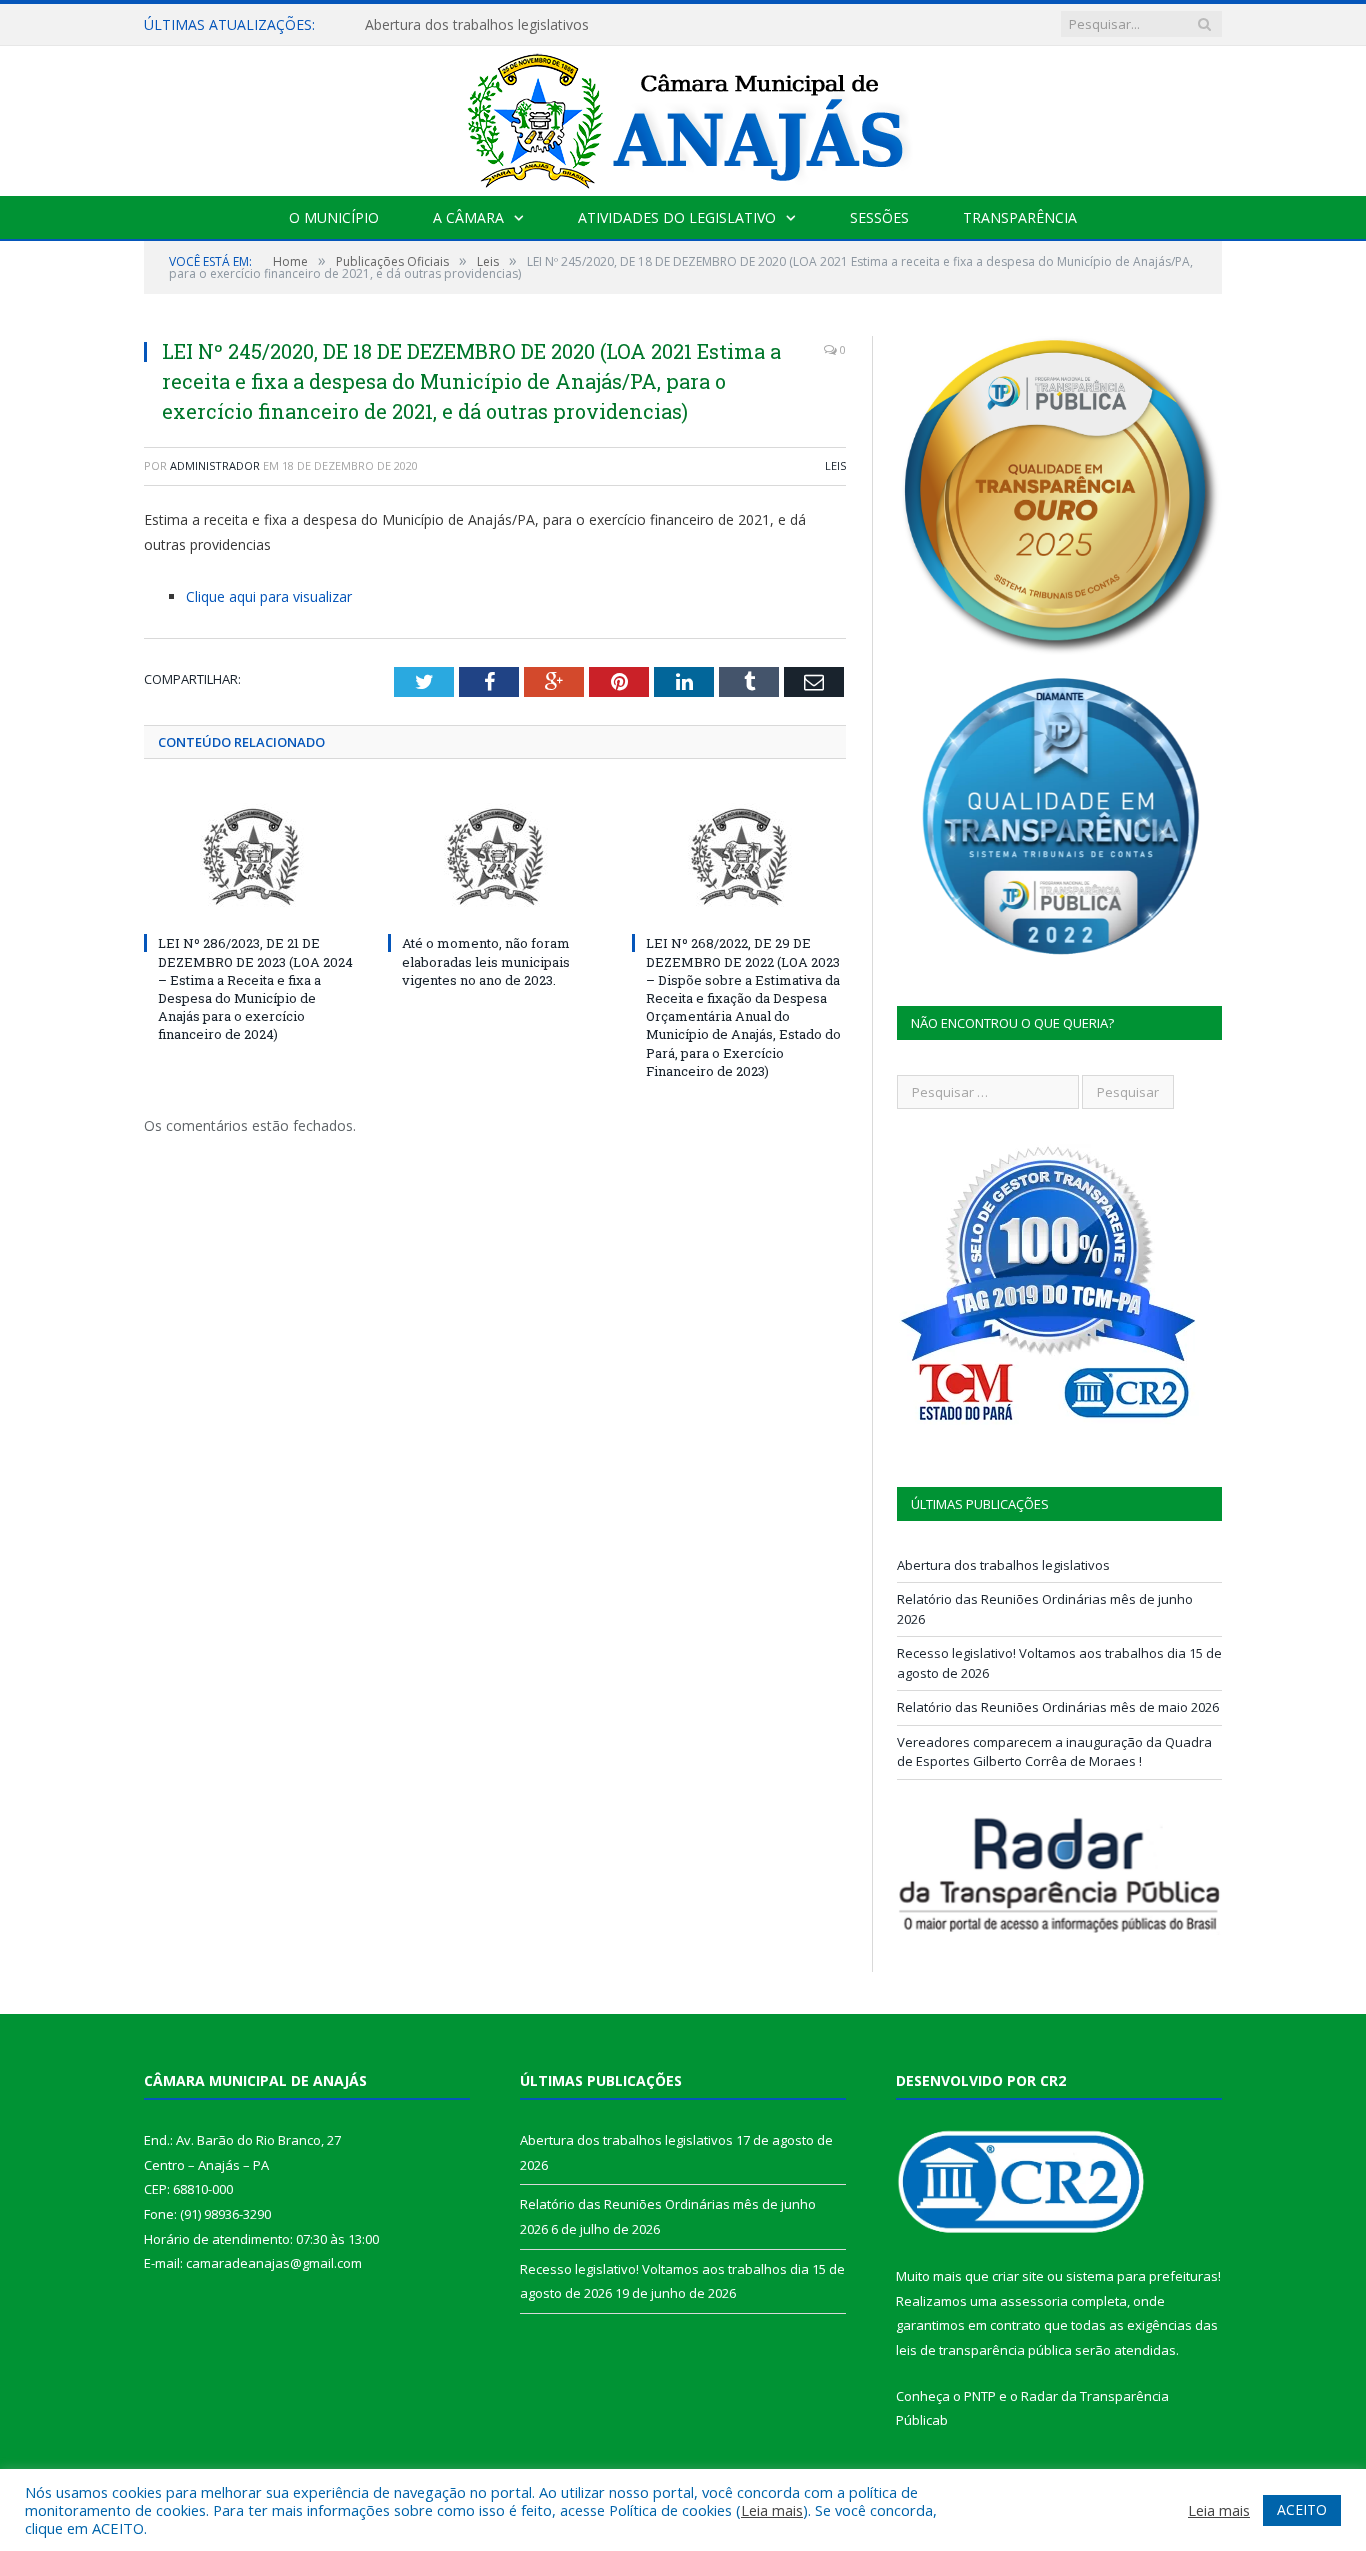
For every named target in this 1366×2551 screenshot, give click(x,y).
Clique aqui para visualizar (269, 596)
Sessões (879, 217)
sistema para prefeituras (1142, 2276)
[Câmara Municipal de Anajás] (683, 116)
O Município (334, 217)
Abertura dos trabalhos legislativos (1003, 1565)
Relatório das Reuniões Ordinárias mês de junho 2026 (539, 25)
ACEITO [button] (1302, 2509)
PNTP (980, 2396)
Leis (835, 465)
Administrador (215, 465)
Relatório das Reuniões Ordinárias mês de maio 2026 (1058, 1707)
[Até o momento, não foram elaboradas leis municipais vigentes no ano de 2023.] (495, 857)
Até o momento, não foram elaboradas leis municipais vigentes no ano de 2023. (486, 961)
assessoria (1034, 2301)
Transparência (1020, 217)
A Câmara (468, 217)
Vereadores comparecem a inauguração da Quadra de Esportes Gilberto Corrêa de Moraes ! (1054, 1752)
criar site (1018, 2276)
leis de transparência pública (984, 2350)
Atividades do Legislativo (677, 217)
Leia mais (772, 2510)
